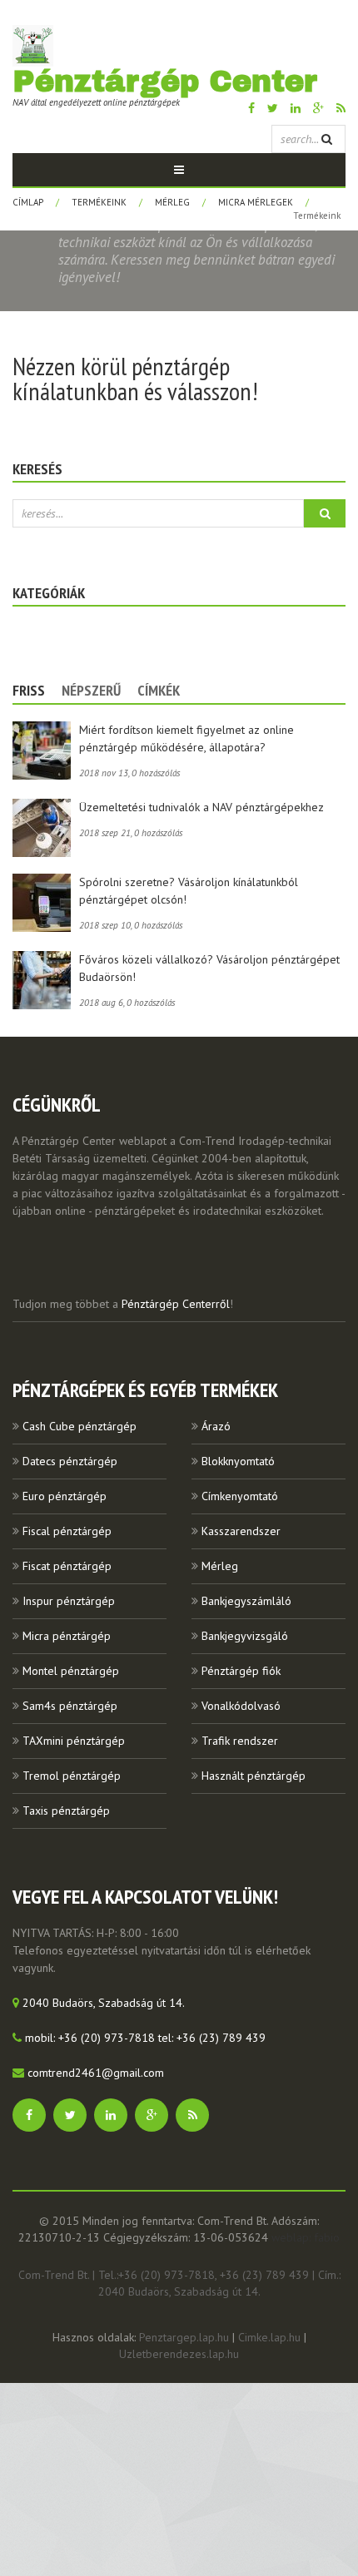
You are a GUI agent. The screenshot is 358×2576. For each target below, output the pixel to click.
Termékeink (99, 202)
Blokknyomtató (238, 1461)
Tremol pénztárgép (72, 1776)
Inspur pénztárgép (69, 1601)
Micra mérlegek (256, 202)
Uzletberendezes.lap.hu (179, 2354)
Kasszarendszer (241, 1531)
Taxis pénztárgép (66, 1811)
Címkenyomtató (240, 1496)
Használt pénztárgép (254, 1776)
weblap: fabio (306, 2237)
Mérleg (172, 202)
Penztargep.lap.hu (184, 2337)
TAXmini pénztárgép (74, 1741)
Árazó (216, 1426)
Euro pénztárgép (65, 1496)
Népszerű (91, 690)
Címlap (28, 202)
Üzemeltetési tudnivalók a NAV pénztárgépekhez (201, 807)
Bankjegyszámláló (246, 1601)
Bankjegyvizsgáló (245, 1636)
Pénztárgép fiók (241, 1671)
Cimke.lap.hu (269, 2337)
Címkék (159, 690)
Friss (29, 690)
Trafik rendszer (240, 1741)
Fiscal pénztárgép (67, 1531)
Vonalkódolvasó (241, 1706)
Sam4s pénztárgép (70, 1706)
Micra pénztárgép (67, 1636)
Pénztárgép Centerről (176, 1304)
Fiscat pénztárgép (67, 1566)
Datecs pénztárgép (70, 1461)
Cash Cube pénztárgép (80, 1426)
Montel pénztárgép (71, 1671)
